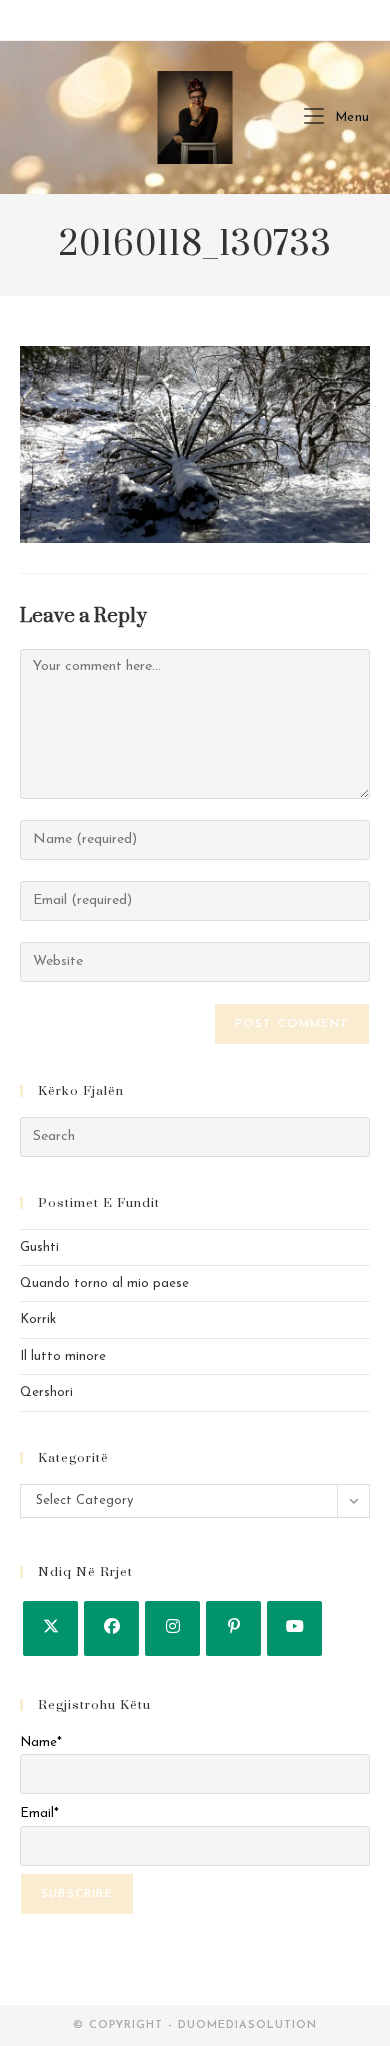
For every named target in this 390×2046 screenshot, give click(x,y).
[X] (50, 1628)
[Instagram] (172, 1628)
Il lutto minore (63, 1356)
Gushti (39, 1247)
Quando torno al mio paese (104, 1283)
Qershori (46, 1392)
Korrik (38, 1319)
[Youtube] (294, 1628)
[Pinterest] (233, 1628)
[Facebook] (111, 1628)
